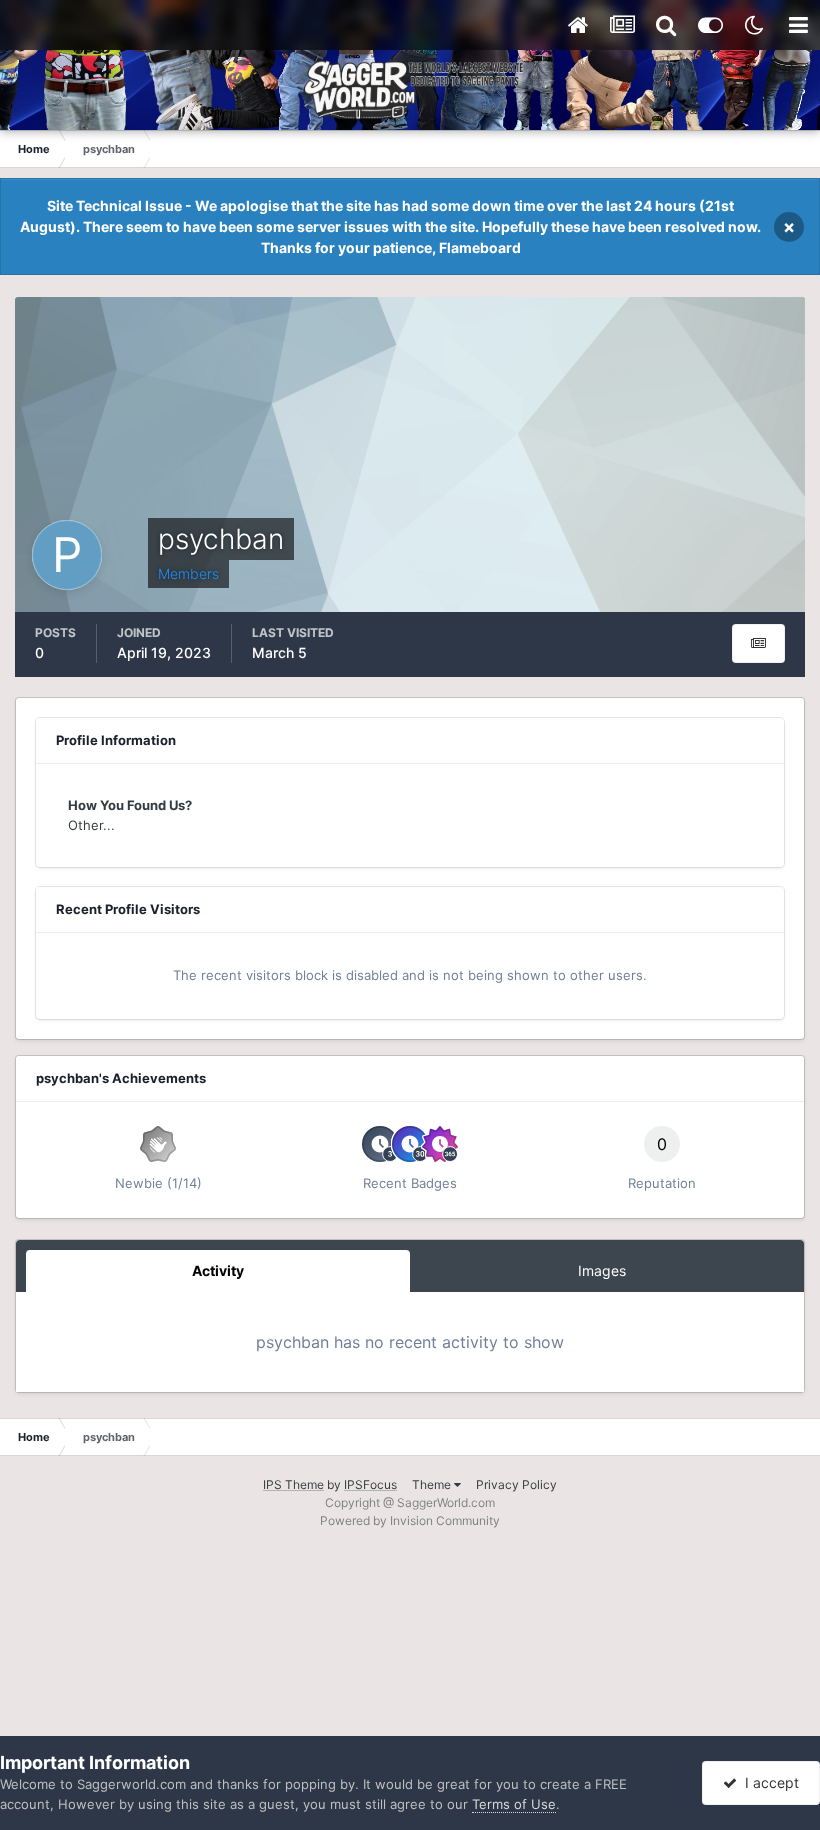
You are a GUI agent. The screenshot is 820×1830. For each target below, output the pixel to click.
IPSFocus (370, 1484)
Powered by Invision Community (410, 1520)
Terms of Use (514, 1804)
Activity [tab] (218, 1270)
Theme (433, 1484)
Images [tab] (602, 1270)
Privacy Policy (516, 1484)
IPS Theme (293, 1484)
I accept (768, 1782)
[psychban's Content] (758, 643)
